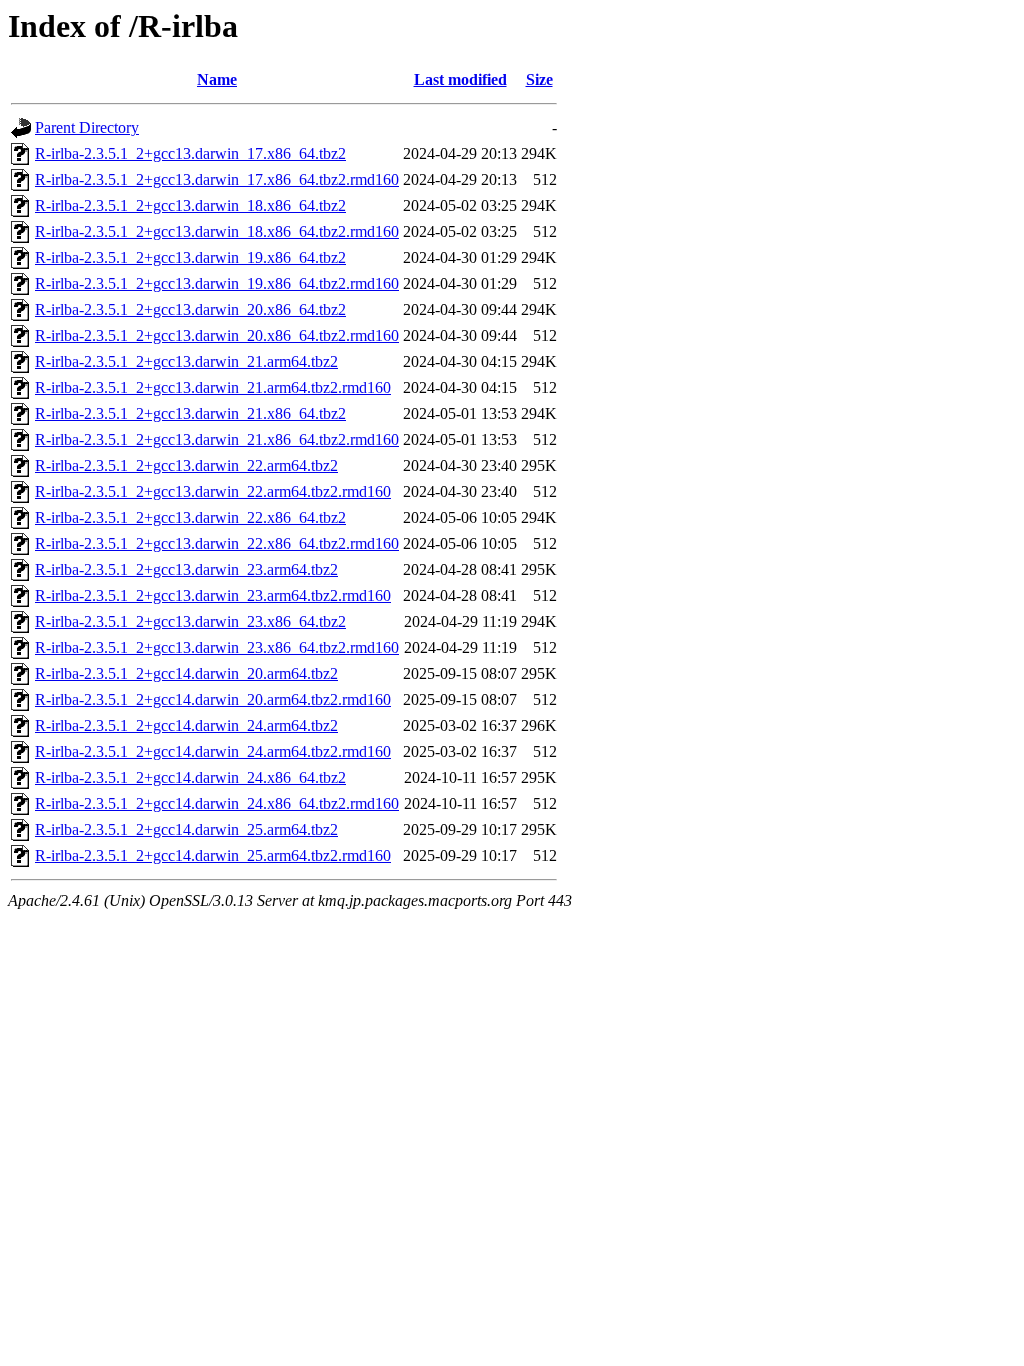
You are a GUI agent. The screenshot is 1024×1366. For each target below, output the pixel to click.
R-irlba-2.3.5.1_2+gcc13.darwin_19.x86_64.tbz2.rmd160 (217, 283)
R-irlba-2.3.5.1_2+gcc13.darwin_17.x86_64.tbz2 (190, 153)
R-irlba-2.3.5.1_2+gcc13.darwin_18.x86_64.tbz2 (190, 205)
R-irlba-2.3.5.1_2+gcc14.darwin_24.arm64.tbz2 (186, 725)
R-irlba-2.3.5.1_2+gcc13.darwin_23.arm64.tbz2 (186, 569)
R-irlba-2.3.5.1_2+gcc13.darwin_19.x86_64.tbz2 (190, 257)
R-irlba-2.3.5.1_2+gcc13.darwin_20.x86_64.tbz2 (190, 309)
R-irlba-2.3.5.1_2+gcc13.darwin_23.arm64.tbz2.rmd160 (213, 595)
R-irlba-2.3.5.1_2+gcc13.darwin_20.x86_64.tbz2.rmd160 (217, 335)
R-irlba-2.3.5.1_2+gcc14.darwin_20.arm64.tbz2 (186, 673)
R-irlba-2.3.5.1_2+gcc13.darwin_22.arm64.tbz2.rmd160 (213, 491)
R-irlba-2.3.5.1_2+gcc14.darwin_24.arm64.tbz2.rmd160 (213, 751)
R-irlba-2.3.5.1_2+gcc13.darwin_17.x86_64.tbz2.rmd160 (217, 179)
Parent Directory (87, 127)
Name (217, 79)
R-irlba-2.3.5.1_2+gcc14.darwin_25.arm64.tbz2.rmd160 (213, 855)
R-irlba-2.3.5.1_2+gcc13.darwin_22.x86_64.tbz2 (190, 517)
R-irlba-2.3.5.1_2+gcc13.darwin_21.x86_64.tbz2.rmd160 (217, 439)
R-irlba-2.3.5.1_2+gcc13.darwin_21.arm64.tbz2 (186, 361)
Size (539, 79)
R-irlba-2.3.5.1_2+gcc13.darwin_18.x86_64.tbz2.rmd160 (217, 231)
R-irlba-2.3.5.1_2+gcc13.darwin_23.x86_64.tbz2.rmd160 (217, 647)
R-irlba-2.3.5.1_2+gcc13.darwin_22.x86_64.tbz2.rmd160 (217, 543)
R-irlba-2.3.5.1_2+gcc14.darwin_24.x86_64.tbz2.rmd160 (217, 803)
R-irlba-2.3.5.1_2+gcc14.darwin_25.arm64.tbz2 (186, 829)
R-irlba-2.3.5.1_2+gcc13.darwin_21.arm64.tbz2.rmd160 (213, 387)
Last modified (460, 79)
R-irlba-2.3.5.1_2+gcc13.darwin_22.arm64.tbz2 (186, 465)
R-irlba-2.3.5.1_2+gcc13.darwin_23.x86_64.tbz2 (190, 621)
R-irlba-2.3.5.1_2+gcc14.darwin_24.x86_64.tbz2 (190, 777)
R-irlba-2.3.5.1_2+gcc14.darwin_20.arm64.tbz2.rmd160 (213, 699)
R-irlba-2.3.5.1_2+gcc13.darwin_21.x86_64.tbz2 (190, 413)
